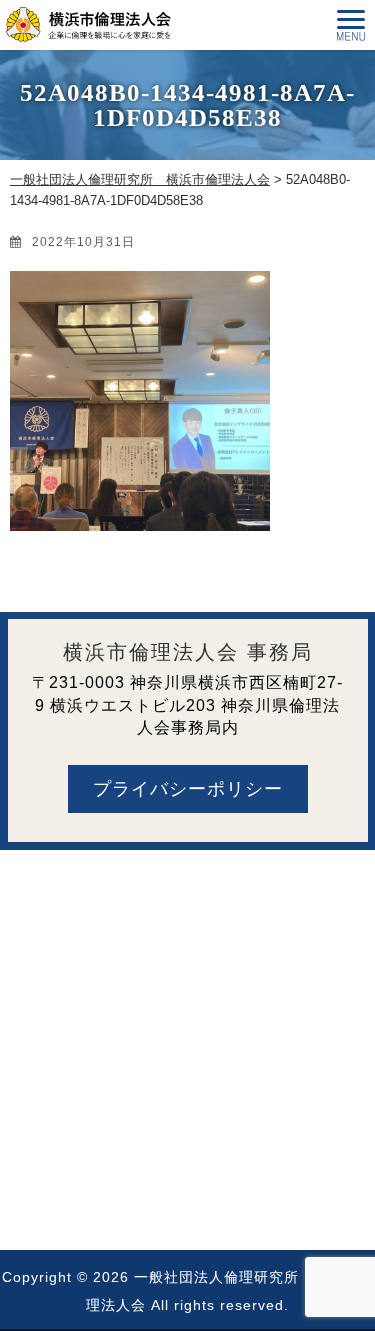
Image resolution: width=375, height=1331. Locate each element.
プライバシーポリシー (188, 789)
